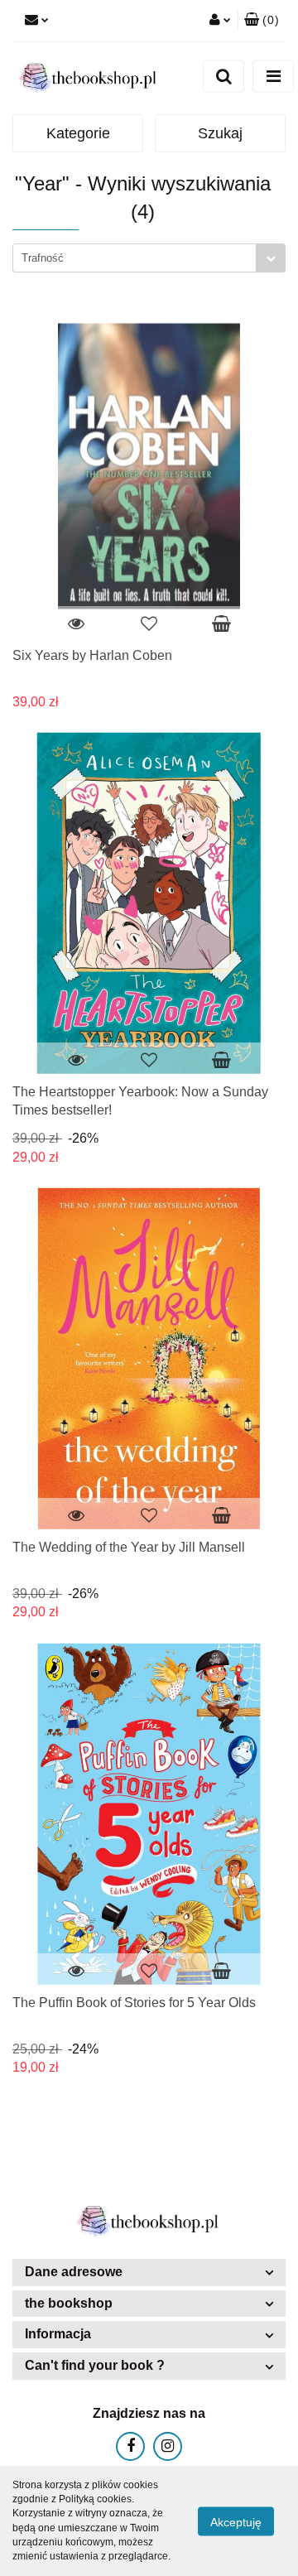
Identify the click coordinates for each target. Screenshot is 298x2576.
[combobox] (149, 258)
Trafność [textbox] (43, 258)
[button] (262, 21)
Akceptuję (236, 2521)
